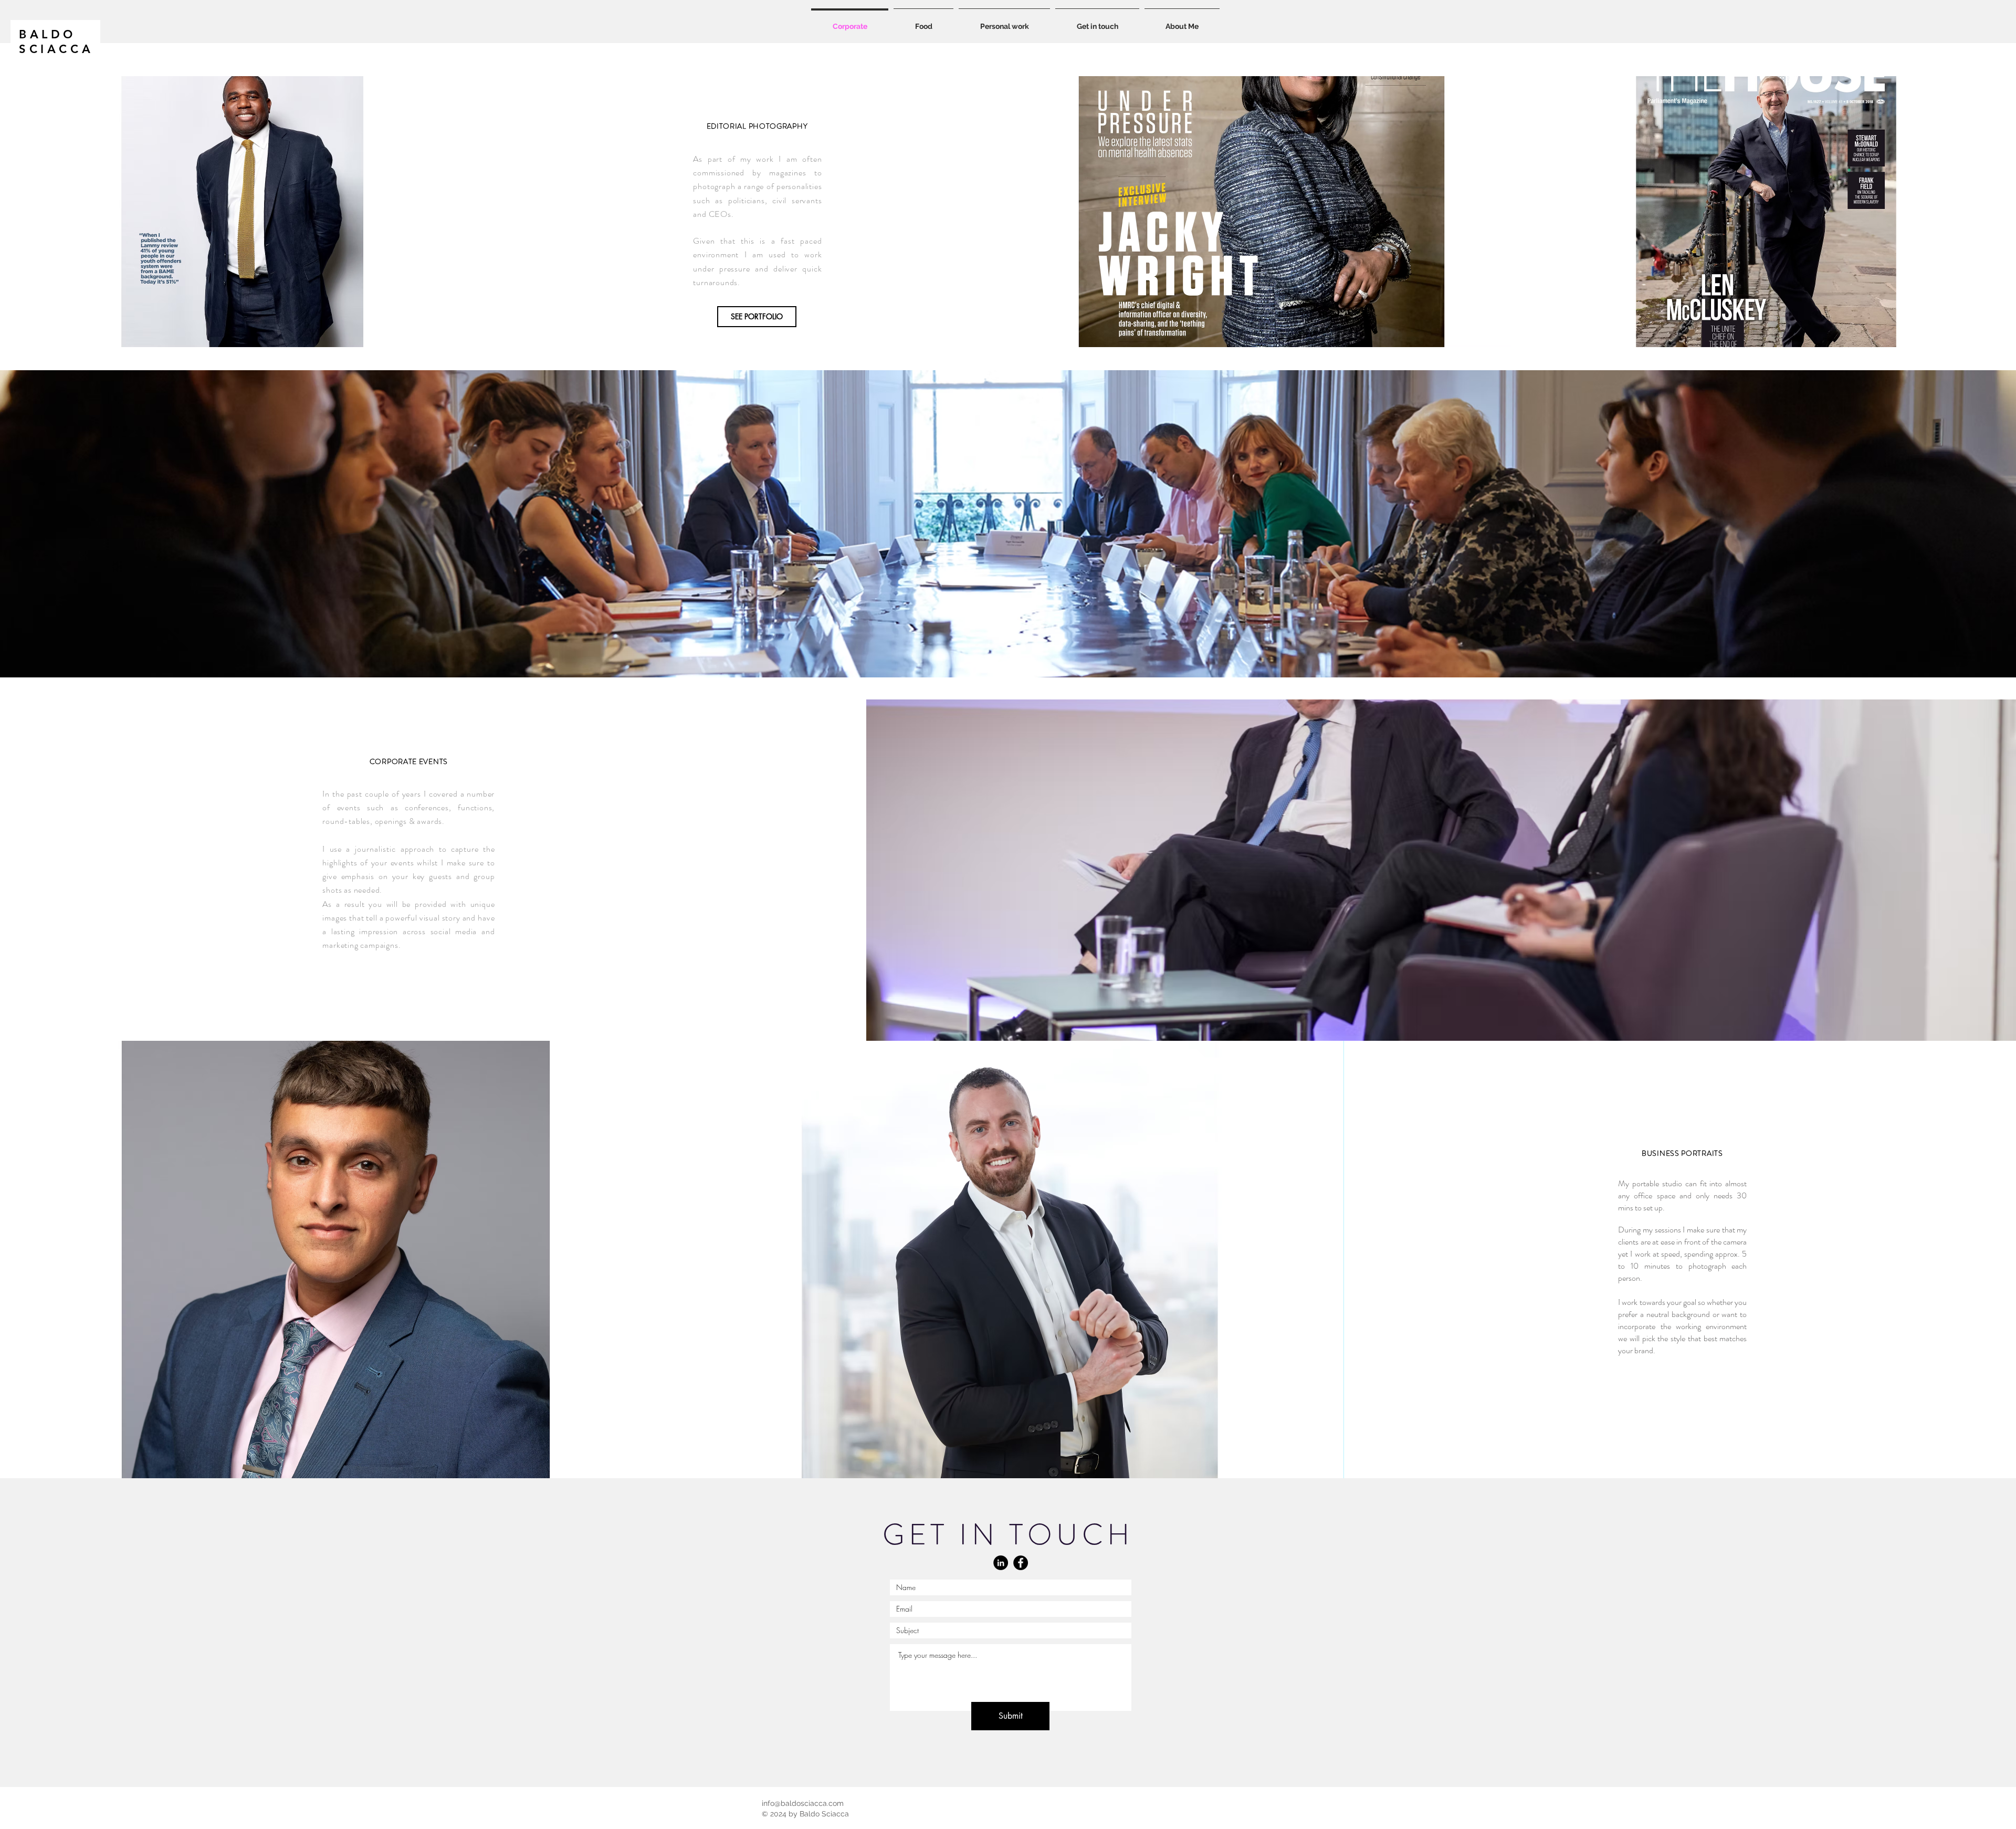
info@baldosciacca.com (803, 1803)
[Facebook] (1021, 1563)
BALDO (48, 34)
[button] (1004, 22)
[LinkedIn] (1001, 1563)
